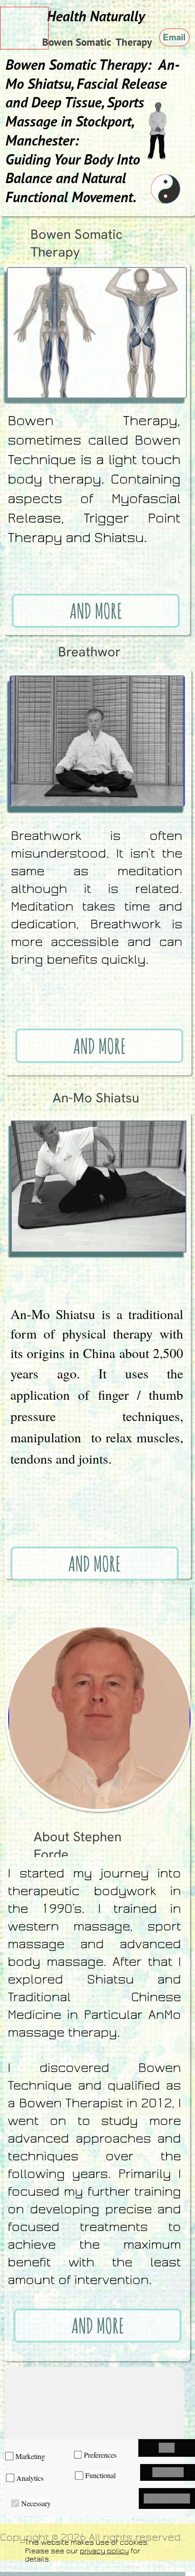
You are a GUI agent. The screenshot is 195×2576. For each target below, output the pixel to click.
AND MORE (96, 611)
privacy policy (104, 2551)
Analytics (30, 2478)
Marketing (30, 2456)
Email (174, 37)
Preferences (100, 2455)
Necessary (36, 2503)
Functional (100, 2475)
